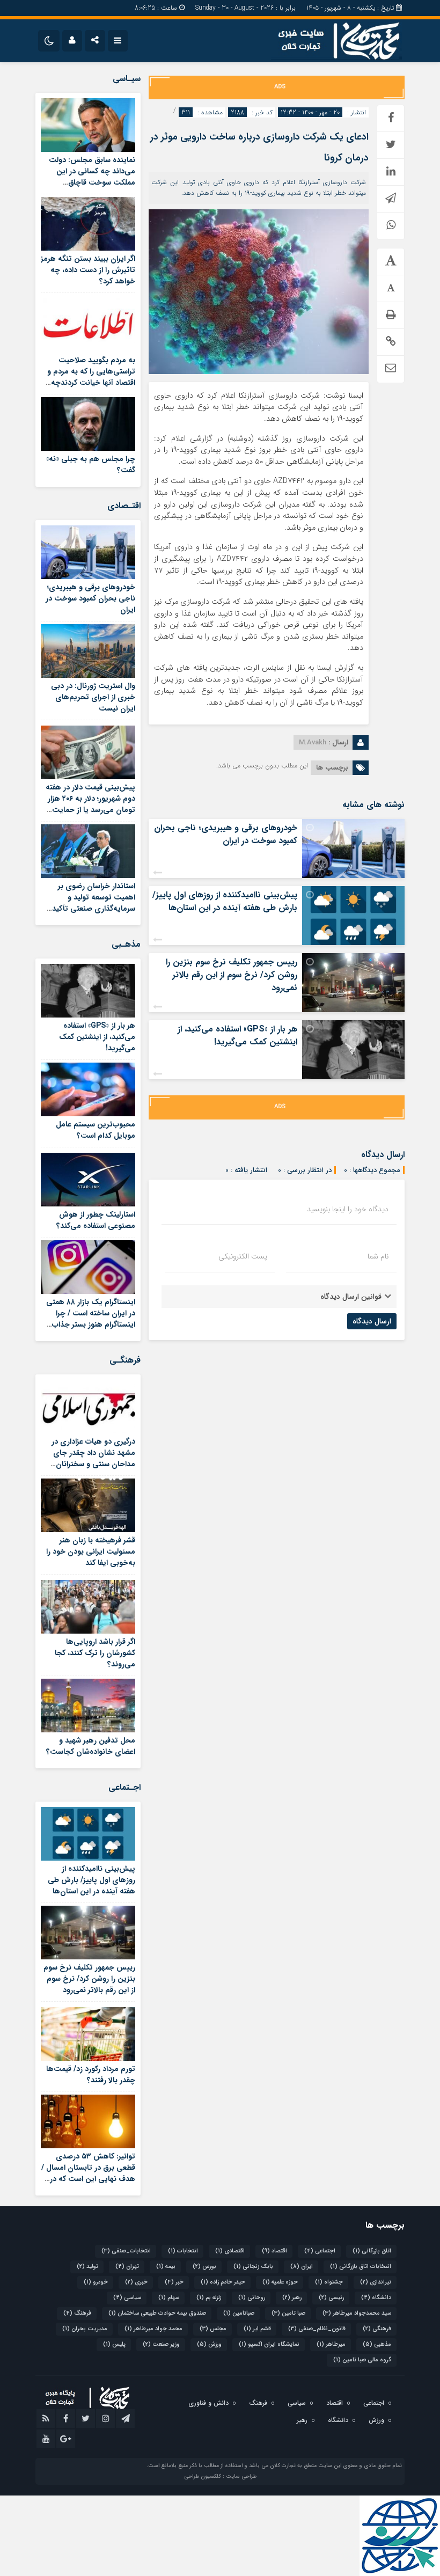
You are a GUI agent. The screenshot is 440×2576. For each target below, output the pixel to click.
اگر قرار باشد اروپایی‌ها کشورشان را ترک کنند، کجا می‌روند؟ (95, 1653)
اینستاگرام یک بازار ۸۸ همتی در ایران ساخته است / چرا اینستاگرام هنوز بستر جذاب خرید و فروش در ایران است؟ (90, 1319)
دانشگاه (376, 2298)
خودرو (96, 2282)
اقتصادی (230, 2251)
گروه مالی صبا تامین (362, 2360)
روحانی (252, 2298)
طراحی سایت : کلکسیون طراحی (220, 2476)
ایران (302, 2267)
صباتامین (239, 2313)
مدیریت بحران (85, 2329)
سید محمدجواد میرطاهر (357, 2313)
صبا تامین (288, 2313)
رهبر (292, 2298)
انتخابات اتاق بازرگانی (361, 2267)
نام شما (378, 1256)
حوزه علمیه (280, 2282)
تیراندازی (376, 2282)
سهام (169, 2298)
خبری (136, 2282)
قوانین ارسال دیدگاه (351, 1297)
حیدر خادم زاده (223, 2282)
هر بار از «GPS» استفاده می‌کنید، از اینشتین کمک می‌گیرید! (237, 1035)
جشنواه (329, 2282)
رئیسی (331, 2298)
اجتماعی (320, 2251)
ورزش (209, 2344)
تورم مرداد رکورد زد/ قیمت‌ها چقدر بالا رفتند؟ (91, 2074)
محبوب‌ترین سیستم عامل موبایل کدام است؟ (96, 1130)
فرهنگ (77, 2313)
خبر (174, 2282)
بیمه (166, 2267)
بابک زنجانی (253, 2267)
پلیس (114, 2344)
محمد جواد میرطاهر (153, 2329)
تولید (87, 2267)
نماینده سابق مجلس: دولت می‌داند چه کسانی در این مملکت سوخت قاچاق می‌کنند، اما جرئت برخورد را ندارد (92, 182)
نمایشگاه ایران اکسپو (269, 2344)
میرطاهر (331, 2344)
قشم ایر (257, 2329)
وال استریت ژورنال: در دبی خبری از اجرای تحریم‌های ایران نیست (93, 697)
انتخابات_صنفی (126, 2251)
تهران (127, 2267)
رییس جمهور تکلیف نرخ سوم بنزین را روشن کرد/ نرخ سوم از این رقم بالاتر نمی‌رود (232, 975)
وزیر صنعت (161, 2344)
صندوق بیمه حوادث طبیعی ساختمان (157, 2313)
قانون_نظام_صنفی (317, 2329)
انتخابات (183, 2251)
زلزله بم (209, 2298)
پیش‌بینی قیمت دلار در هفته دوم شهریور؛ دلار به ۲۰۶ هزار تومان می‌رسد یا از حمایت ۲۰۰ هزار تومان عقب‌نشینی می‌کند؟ (90, 810)
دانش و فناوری (208, 2403)
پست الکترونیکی (243, 1256)
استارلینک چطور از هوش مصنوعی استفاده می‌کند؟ (96, 1220)
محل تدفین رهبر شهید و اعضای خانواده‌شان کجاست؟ (91, 1746)
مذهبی (377, 2344)
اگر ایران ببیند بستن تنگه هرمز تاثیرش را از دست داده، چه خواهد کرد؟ (88, 270)
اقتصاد (274, 2251)
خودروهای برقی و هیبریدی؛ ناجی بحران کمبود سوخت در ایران (226, 834)
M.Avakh (313, 742)
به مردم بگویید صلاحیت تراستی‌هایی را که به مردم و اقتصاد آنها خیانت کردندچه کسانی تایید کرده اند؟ (91, 377)
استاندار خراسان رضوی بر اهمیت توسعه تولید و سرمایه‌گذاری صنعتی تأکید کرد (94, 903)
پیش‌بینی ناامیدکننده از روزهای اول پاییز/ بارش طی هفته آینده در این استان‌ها (225, 901)
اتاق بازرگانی (372, 2251)
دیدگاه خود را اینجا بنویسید (348, 1209)
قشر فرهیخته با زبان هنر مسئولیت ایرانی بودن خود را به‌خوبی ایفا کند (91, 1552)
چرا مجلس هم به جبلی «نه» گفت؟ (91, 464)
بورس (204, 2267)
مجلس (213, 2329)
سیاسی (127, 2298)
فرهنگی (377, 2329)
